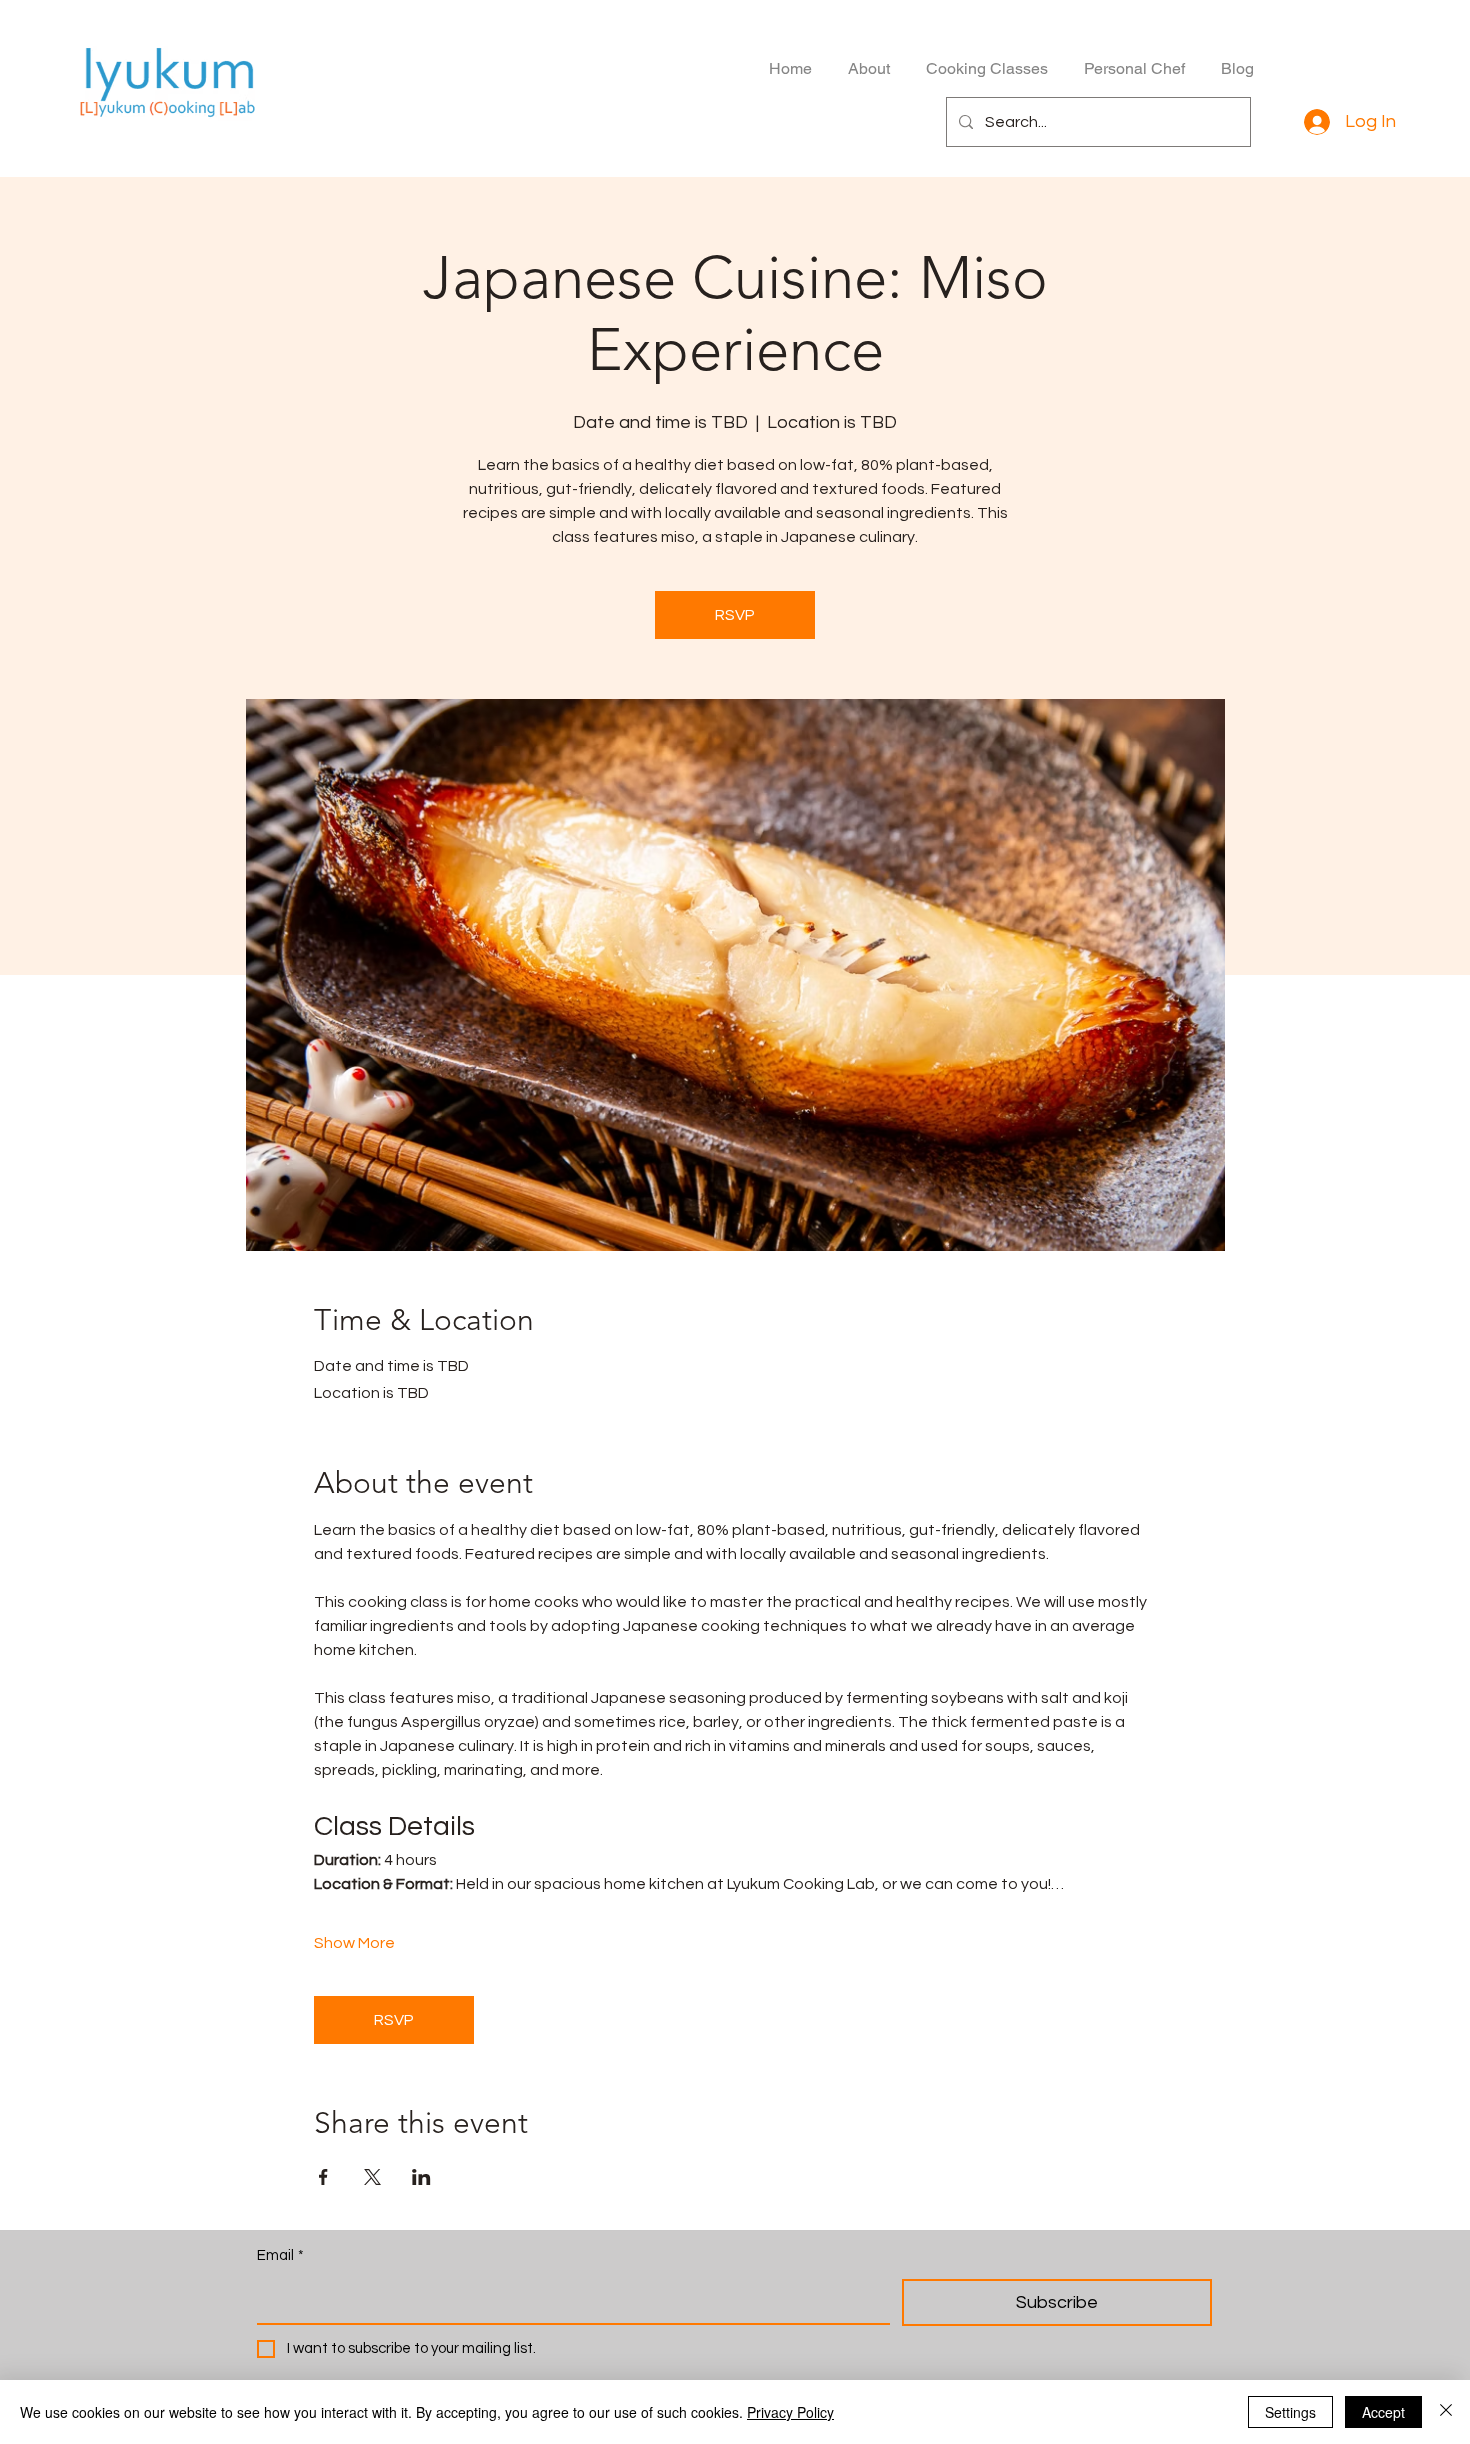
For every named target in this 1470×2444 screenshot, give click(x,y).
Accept (1383, 2412)
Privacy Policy (790, 2412)
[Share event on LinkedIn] (421, 2177)
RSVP (735, 615)
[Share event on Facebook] (323, 2177)
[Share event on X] (372, 2177)
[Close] (1446, 2412)
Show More (354, 1943)
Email (280, 2255)
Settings (1290, 2412)
